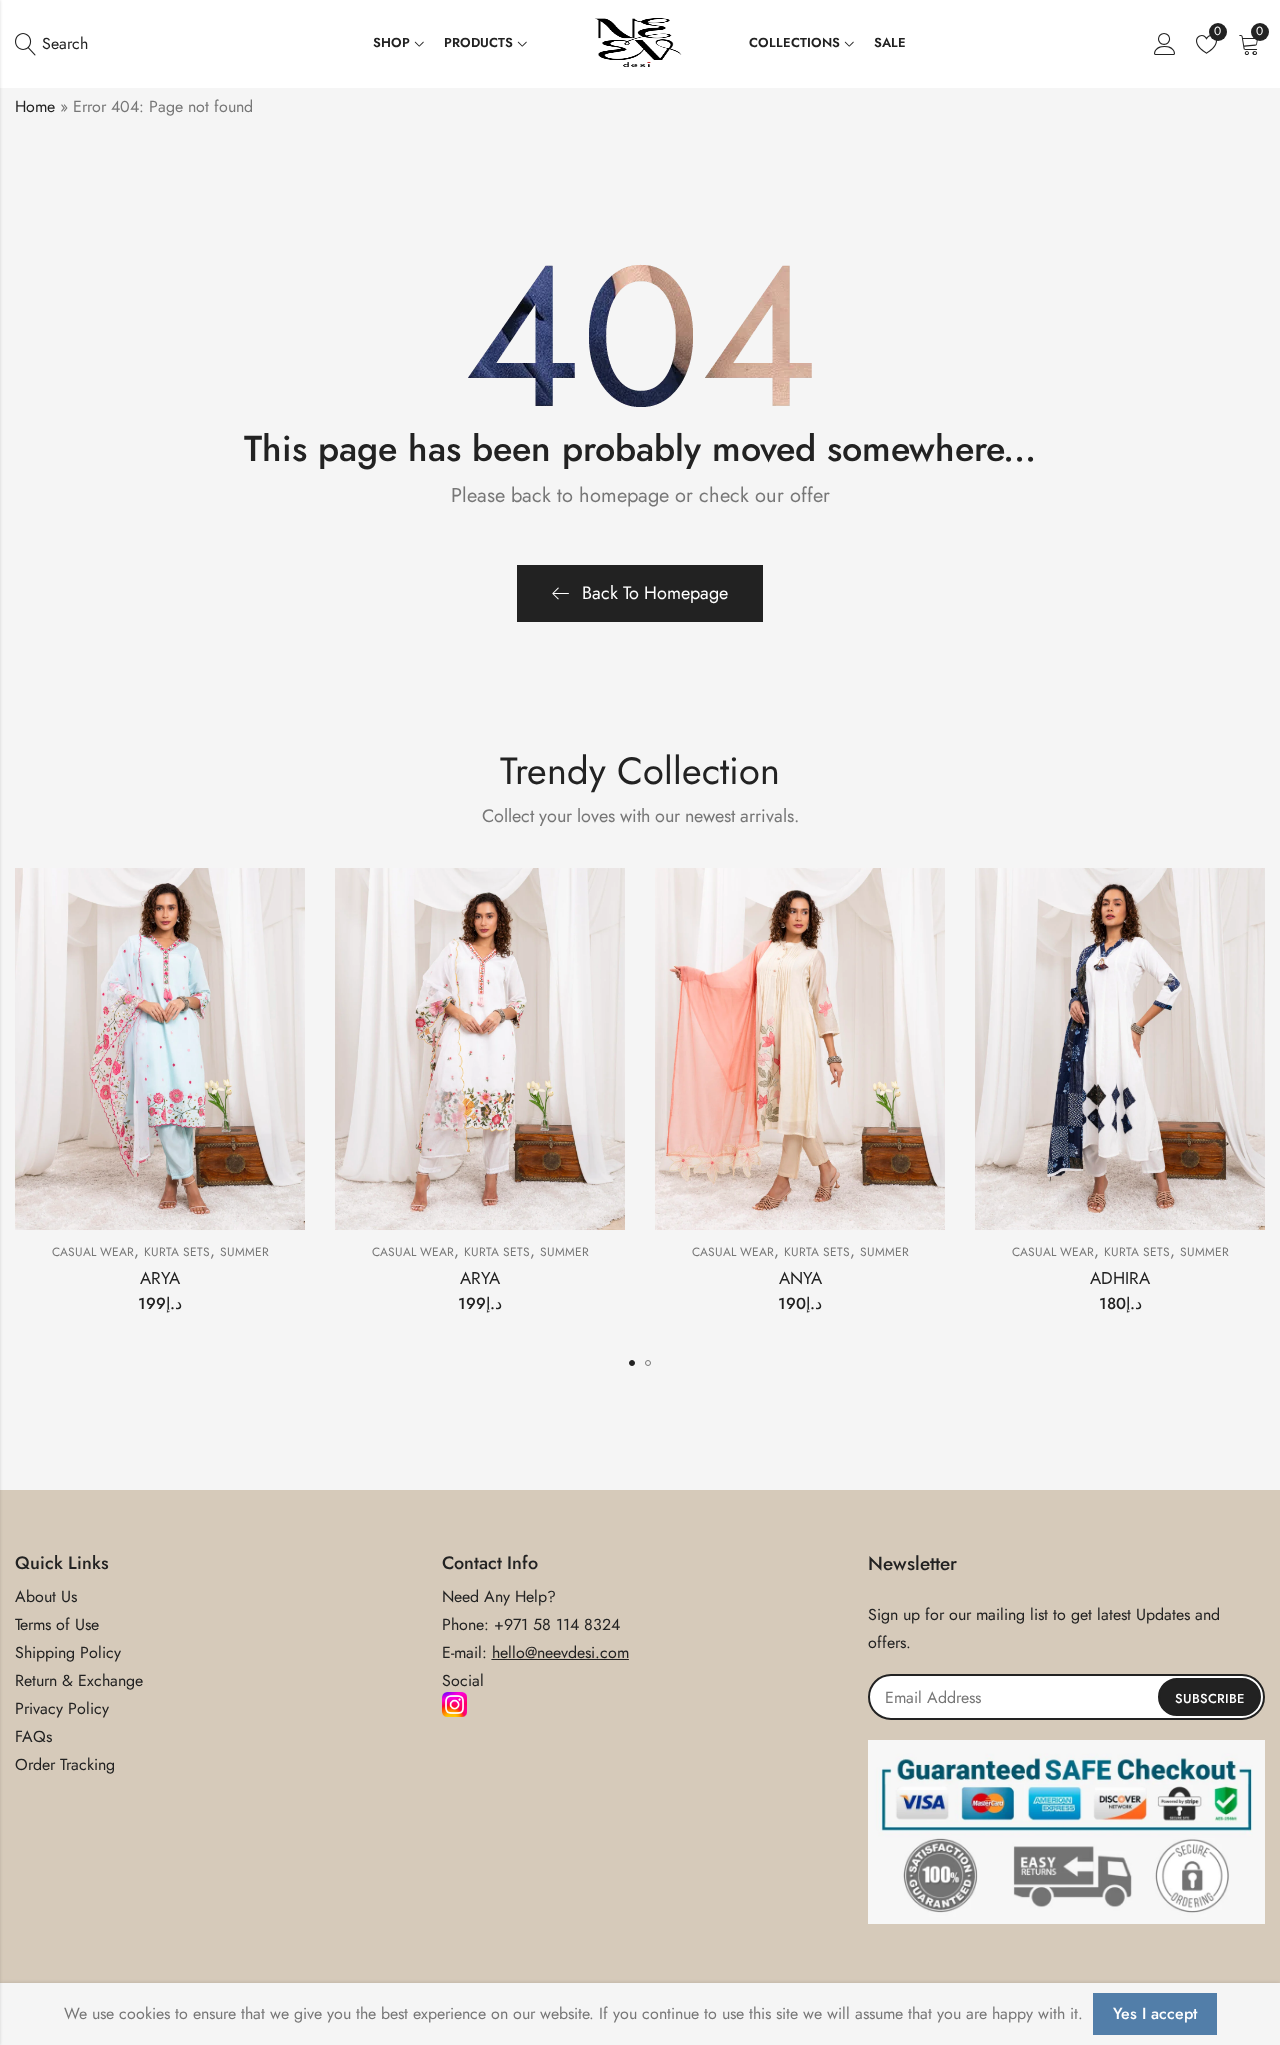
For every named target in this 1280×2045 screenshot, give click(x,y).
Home (35, 106)
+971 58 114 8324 (557, 1624)
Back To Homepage (655, 593)
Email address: (1066, 1697)
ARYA (160, 1278)
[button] (632, 1363)
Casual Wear (93, 1252)
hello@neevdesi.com (560, 1652)
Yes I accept (1155, 2013)
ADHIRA (1120, 1278)
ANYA (800, 1278)
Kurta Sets (177, 1252)
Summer (244, 1252)
